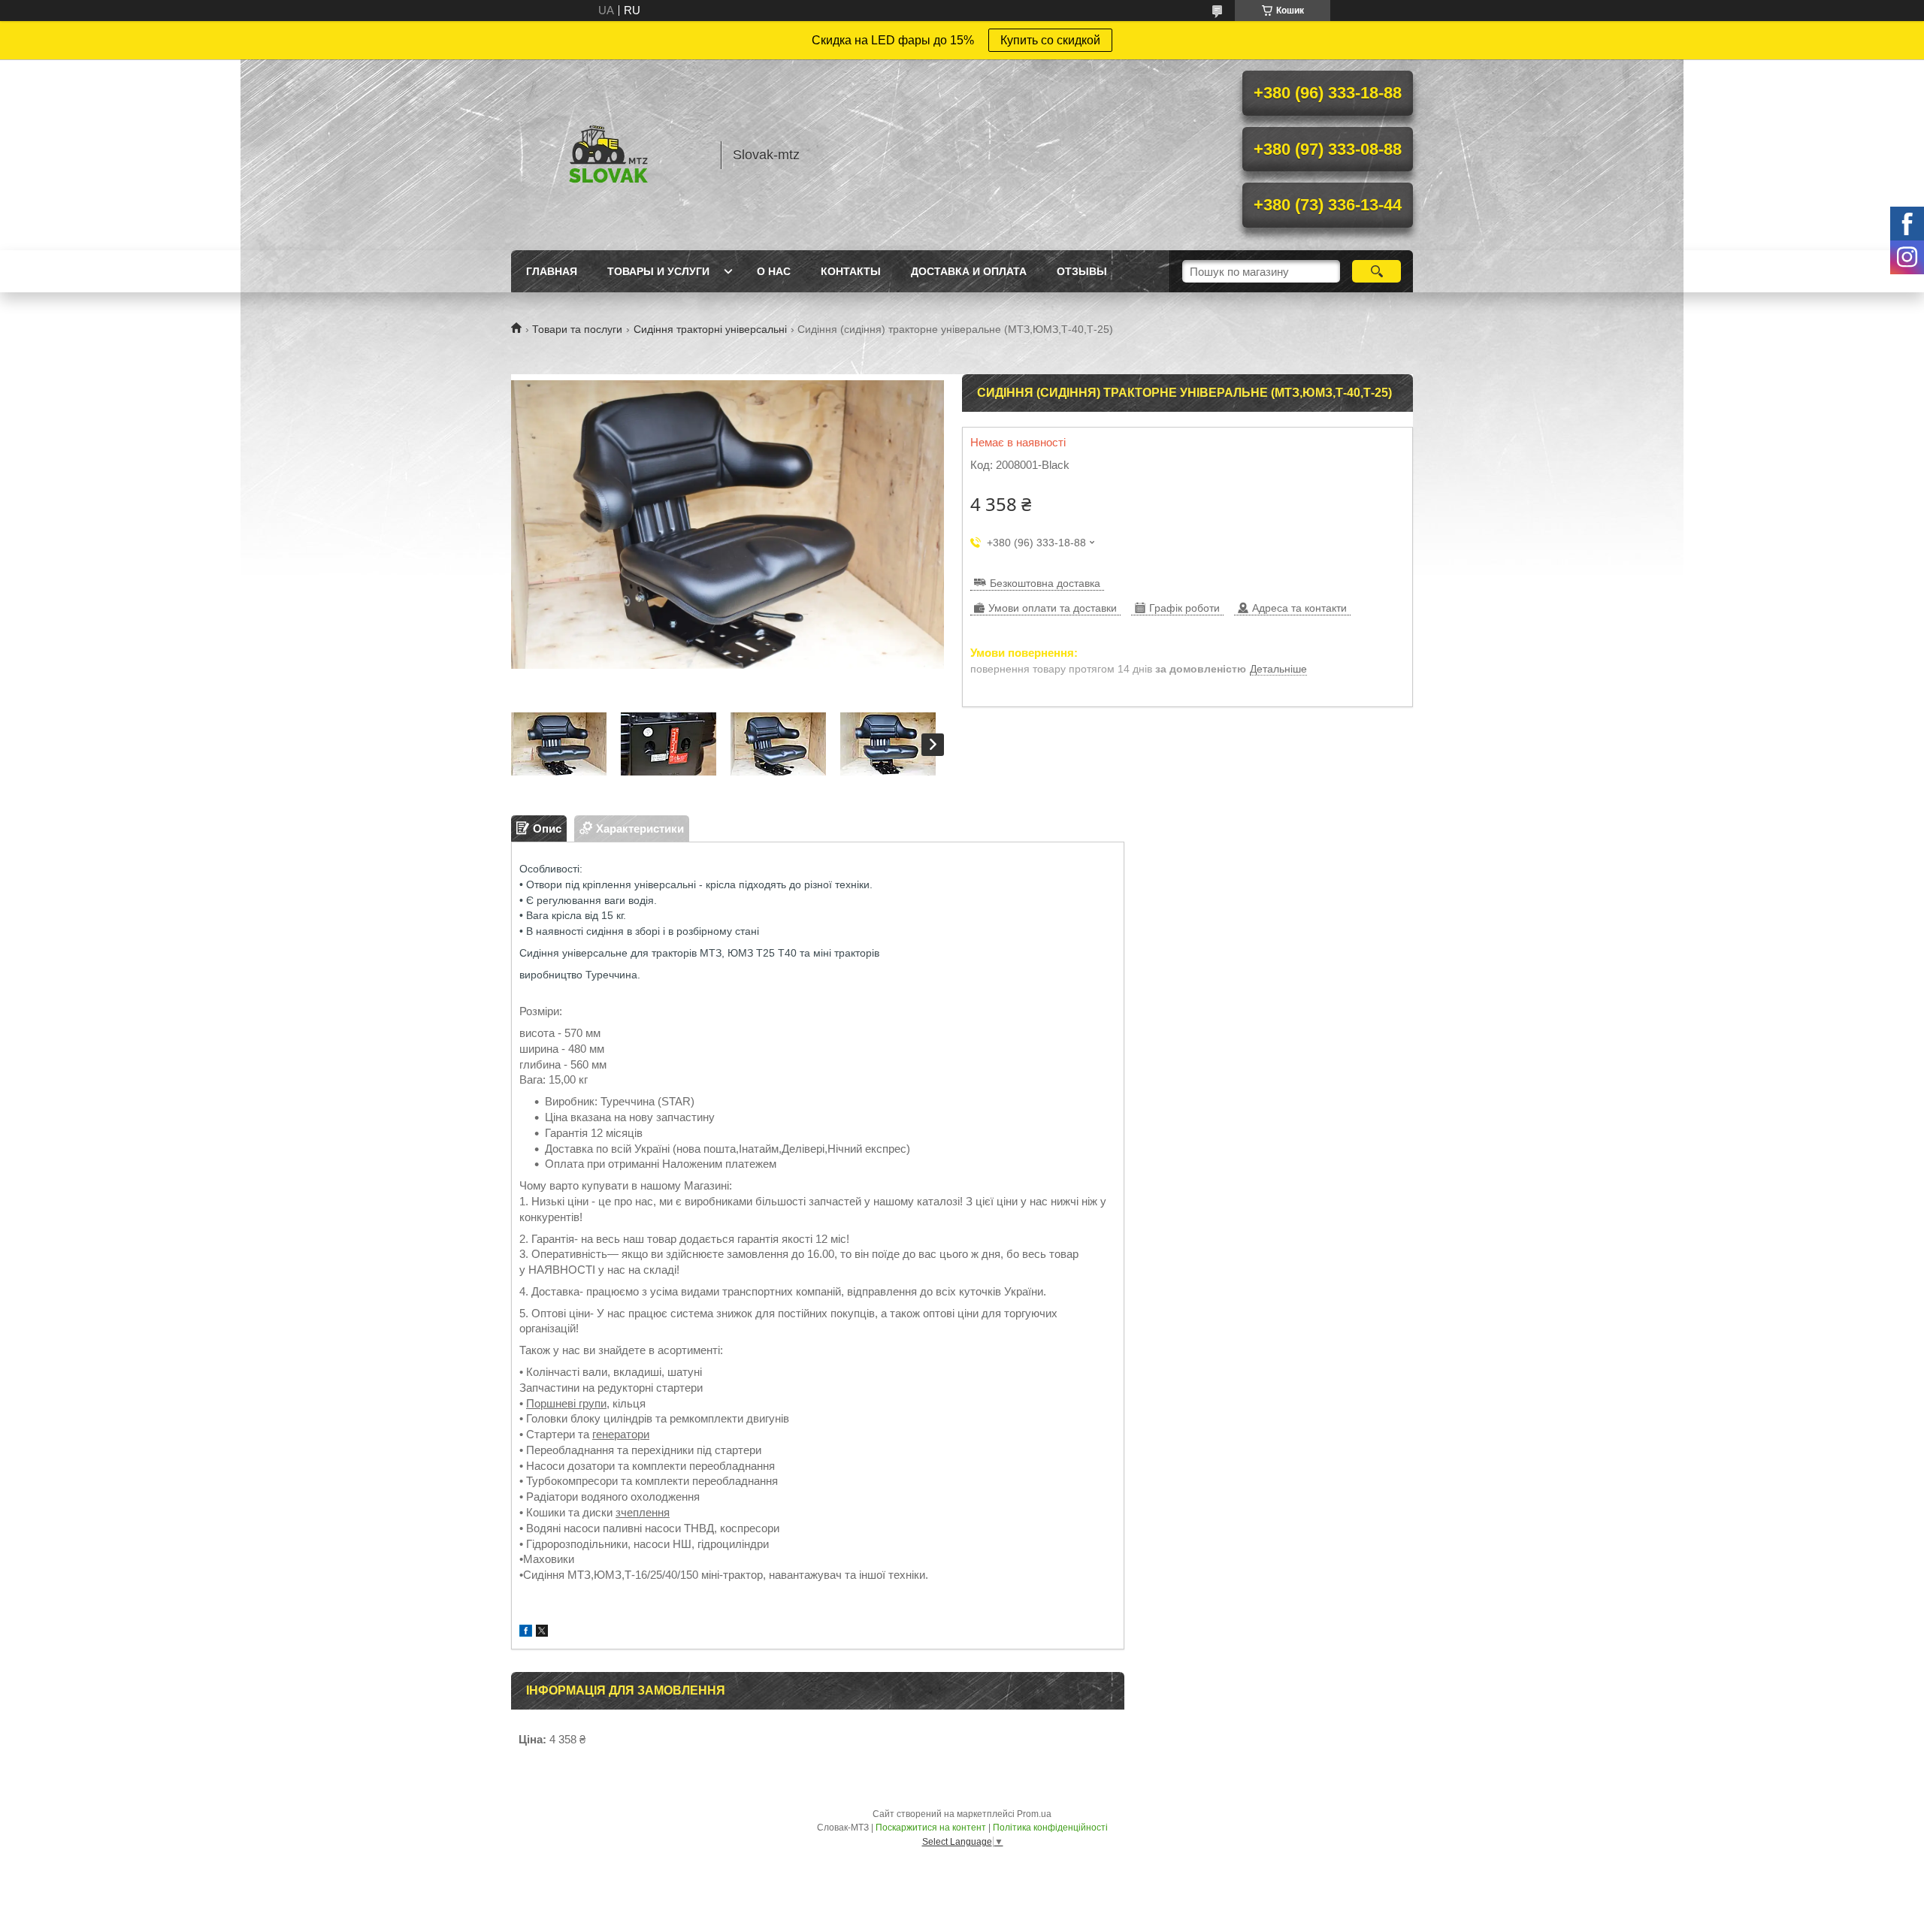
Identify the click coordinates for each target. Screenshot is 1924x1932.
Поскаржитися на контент (931, 1828)
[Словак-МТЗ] (609, 155)
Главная (552, 271)
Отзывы (1082, 271)
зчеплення (643, 1512)
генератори (621, 1434)
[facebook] (526, 1633)
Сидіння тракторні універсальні (710, 329)
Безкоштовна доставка (1045, 583)
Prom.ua (1034, 1814)
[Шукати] (1376, 271)
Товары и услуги (658, 271)
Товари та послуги (577, 329)
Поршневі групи (566, 1403)
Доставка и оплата (969, 271)
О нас (774, 271)
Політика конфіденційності (1050, 1828)
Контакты (851, 271)
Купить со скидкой (1050, 40)
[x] (542, 1633)
